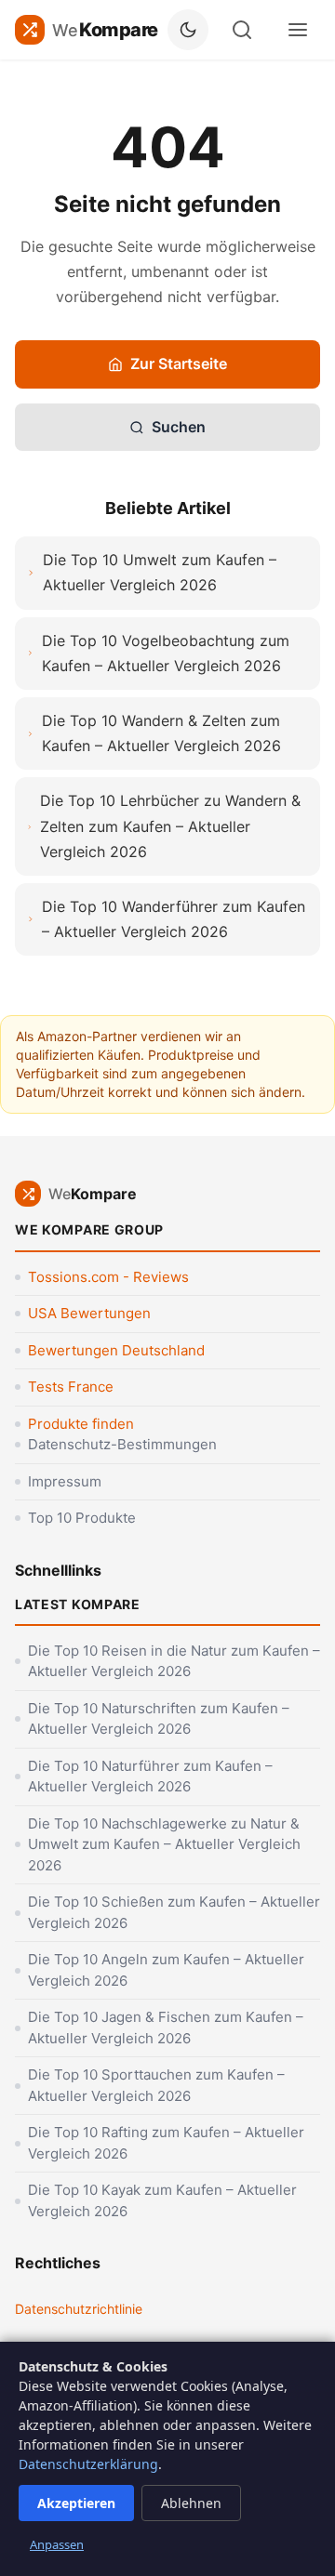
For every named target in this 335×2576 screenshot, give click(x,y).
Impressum (65, 1481)
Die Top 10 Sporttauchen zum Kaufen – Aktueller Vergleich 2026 (156, 2085)
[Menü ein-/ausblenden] (298, 30)
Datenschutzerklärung (88, 2464)
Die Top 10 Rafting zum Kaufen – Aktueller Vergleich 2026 (166, 2143)
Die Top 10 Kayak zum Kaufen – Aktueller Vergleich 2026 (162, 2200)
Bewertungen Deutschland (116, 1350)
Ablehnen (191, 2503)
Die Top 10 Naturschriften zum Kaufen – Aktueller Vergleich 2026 (159, 1719)
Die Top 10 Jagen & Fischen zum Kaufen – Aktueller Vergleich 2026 (166, 2028)
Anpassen (57, 2544)
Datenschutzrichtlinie (79, 2309)
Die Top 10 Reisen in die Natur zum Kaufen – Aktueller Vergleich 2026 (174, 1661)
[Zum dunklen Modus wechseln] (188, 30)
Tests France (71, 1387)
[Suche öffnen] (242, 30)
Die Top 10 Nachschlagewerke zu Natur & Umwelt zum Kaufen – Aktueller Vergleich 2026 (164, 1844)
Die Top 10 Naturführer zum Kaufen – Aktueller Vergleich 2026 (150, 1777)
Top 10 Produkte (82, 1518)
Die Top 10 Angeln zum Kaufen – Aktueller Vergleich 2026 (166, 1970)
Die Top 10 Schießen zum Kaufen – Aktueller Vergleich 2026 (174, 1912)
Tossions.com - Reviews (108, 1277)
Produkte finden (81, 1424)
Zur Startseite (179, 363)
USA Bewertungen (89, 1313)
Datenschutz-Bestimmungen (122, 1444)
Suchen (179, 427)
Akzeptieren (76, 2503)
